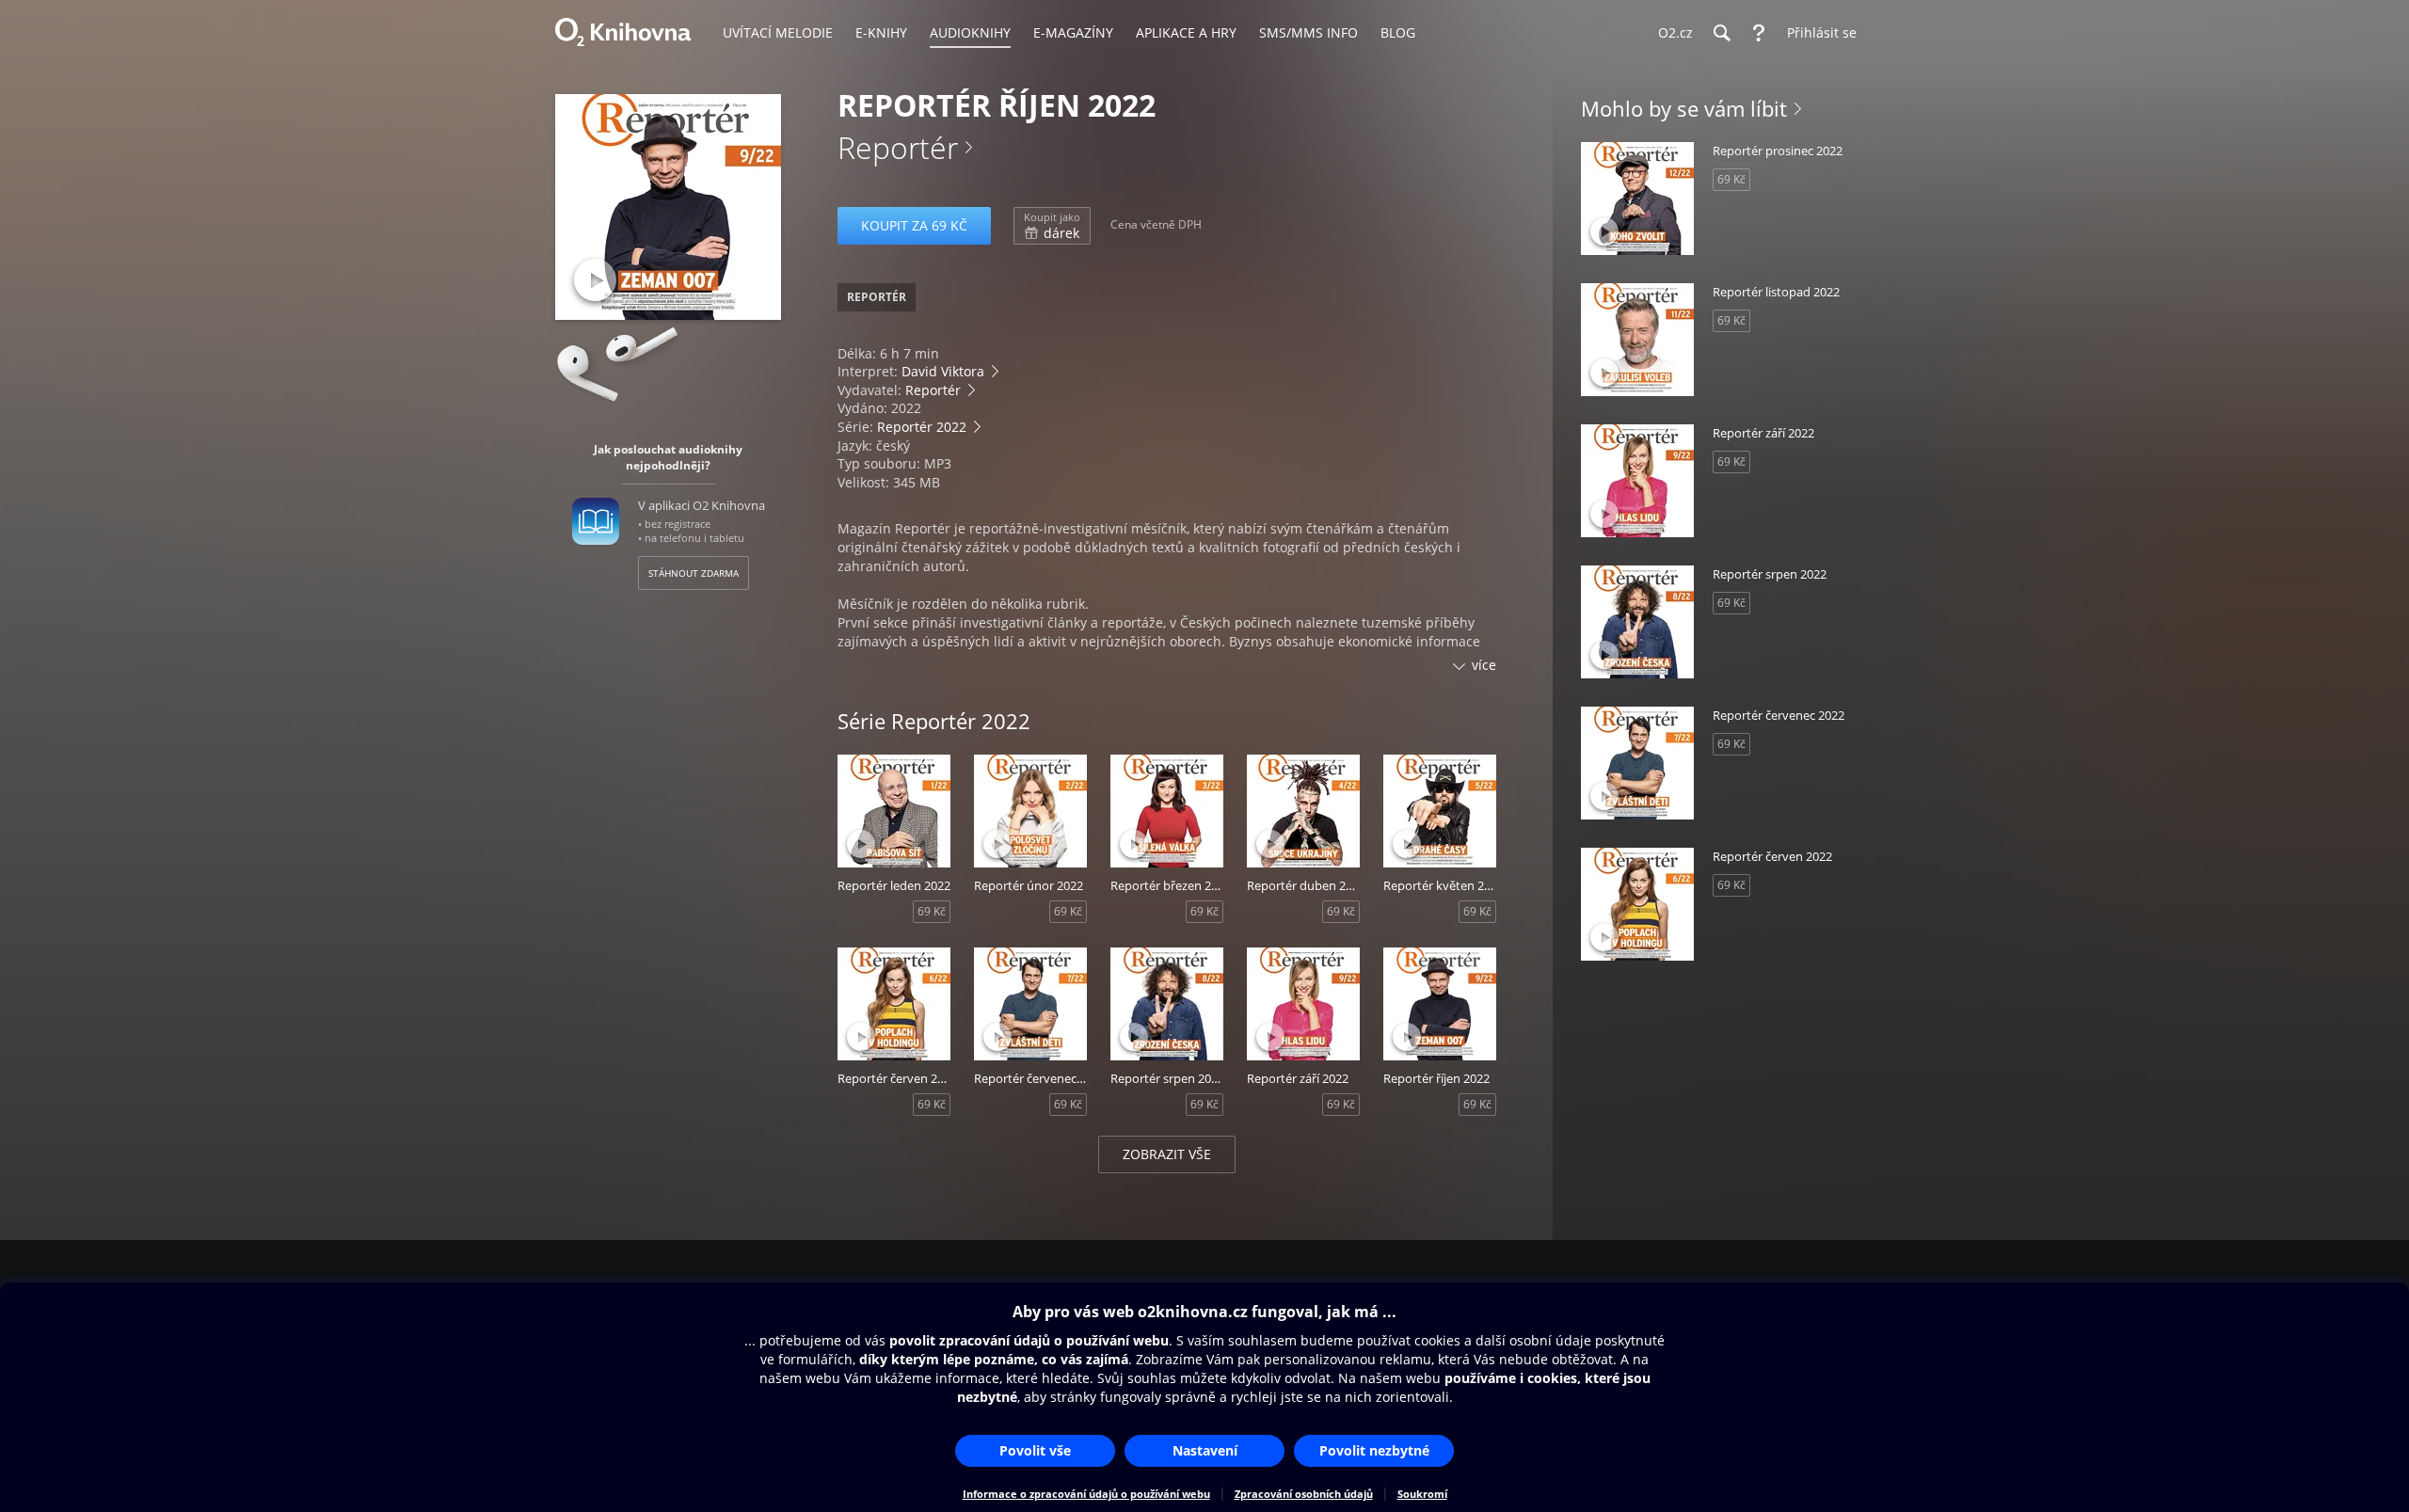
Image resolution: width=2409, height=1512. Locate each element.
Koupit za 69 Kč (914, 225)
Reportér (898, 147)
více (1484, 665)
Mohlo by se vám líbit (1684, 108)
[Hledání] (1721, 33)
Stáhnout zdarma (694, 573)
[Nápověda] (1759, 33)
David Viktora (943, 371)
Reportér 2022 (922, 427)
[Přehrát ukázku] (595, 280)
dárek (1052, 226)
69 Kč (932, 911)
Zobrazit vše (1167, 1154)
